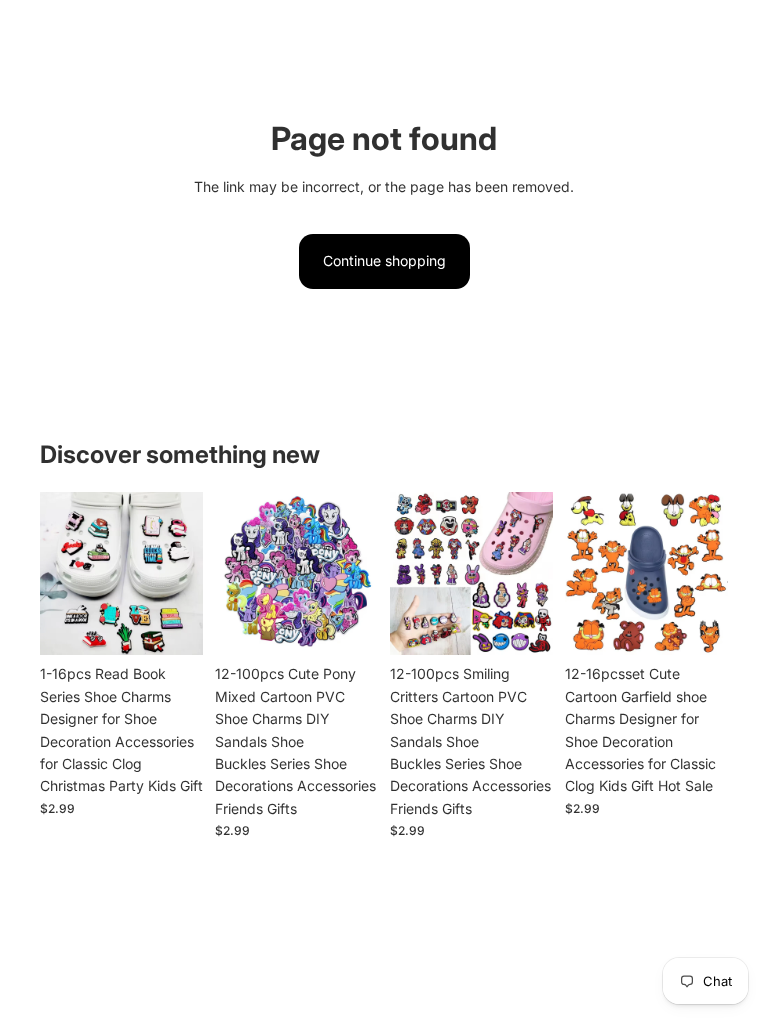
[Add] (172, 625)
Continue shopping (384, 260)
